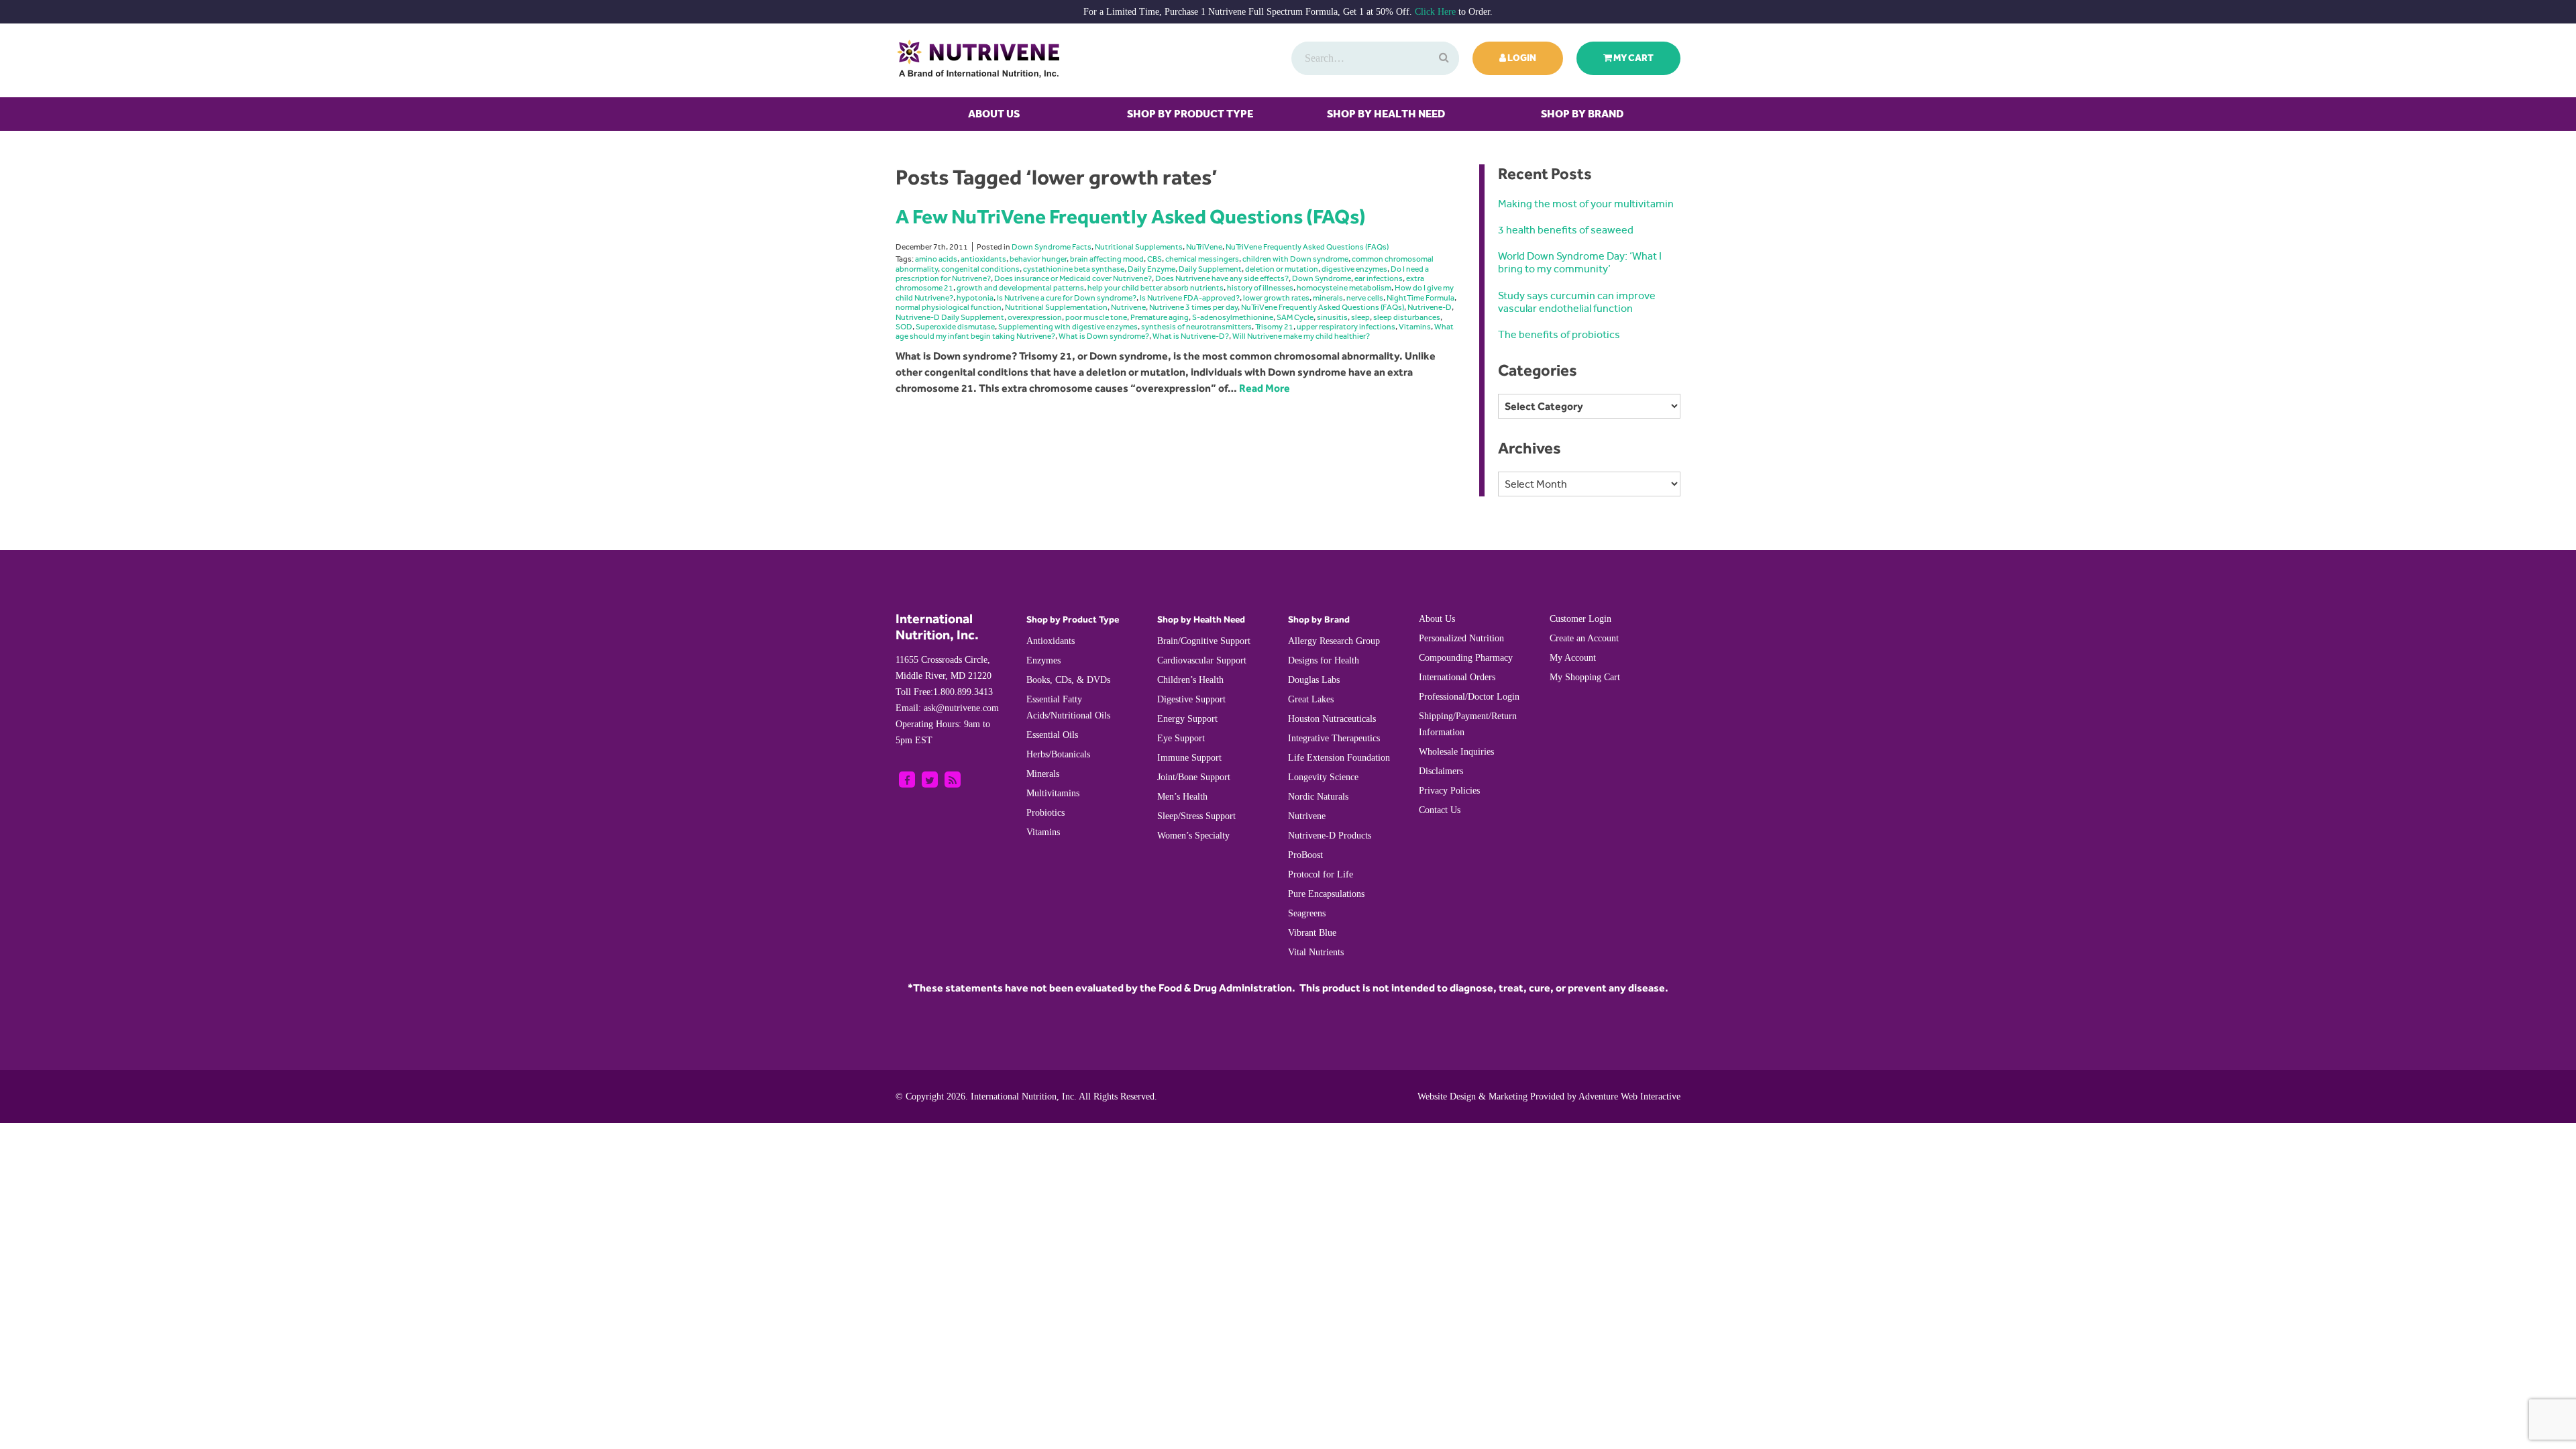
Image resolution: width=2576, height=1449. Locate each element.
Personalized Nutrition (1461, 638)
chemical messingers (1202, 259)
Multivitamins (1053, 793)
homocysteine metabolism (1344, 288)
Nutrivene (1128, 307)
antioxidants (983, 259)
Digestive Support (1191, 699)
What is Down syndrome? (1104, 336)
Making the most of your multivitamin (1586, 204)
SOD (904, 327)
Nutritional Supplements (1139, 247)
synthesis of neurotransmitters (1196, 327)
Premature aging (1160, 317)
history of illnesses (1260, 288)
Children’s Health (1190, 680)
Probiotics (1045, 813)
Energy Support (1187, 719)
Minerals (1043, 774)
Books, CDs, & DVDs (1068, 680)
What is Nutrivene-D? (1191, 336)
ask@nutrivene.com (947, 708)
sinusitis (1332, 317)
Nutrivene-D (1430, 307)
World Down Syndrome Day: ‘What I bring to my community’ (1580, 262)
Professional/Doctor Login (1469, 697)
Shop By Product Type (1190, 114)
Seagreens (1307, 913)
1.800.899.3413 (944, 692)
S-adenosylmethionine (1233, 317)
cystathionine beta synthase (1074, 269)
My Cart (1633, 58)
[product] (1442, 58)
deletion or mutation (1282, 269)
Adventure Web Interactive (1629, 1096)
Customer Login (1580, 619)
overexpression (1035, 317)
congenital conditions (980, 269)
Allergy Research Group (1334, 641)
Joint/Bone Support (1194, 777)
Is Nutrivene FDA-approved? (1190, 298)
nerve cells (1365, 298)
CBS (1155, 259)
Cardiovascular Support (1202, 660)
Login (1521, 58)
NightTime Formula (1420, 298)
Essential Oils (1052, 735)
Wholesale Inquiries (1456, 752)
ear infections (1379, 278)
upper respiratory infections (1346, 327)
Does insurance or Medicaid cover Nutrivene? (1073, 278)
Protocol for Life (1321, 874)
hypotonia (975, 298)
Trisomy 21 (1274, 327)
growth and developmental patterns (1020, 288)
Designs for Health (1324, 660)
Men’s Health (1182, 797)
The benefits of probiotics (1559, 334)
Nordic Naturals (1318, 797)
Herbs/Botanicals (1058, 754)
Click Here (1435, 12)
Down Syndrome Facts (1052, 247)
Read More (1265, 388)
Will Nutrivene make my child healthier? (1301, 336)
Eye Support (1181, 738)
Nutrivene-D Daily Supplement (950, 317)
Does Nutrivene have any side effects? (1222, 278)
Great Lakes (1311, 699)
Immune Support (1189, 758)
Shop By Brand (1582, 114)
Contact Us (1440, 810)
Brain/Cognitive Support (1204, 641)
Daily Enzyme (1151, 269)
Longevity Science (1323, 777)
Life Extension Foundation (1339, 758)
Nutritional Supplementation (1056, 307)
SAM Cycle (1295, 317)
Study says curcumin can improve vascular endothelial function (1577, 302)
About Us (994, 114)
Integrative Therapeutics (1334, 738)
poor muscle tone (1096, 317)
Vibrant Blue (1312, 933)
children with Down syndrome (1295, 259)
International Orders (1457, 677)
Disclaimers (1441, 771)
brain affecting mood (1107, 259)
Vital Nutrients (1316, 952)
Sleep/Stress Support (1196, 816)
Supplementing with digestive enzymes (1068, 327)
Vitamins (1415, 327)
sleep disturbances (1407, 317)
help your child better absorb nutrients (1156, 288)
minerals (1328, 298)
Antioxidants (1051, 641)
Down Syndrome (1322, 278)
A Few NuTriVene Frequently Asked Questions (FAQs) (1131, 216)
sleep (1360, 317)
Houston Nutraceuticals (1332, 719)
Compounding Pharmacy (1466, 658)
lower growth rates (1276, 298)
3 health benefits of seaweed (1566, 230)
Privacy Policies (1449, 791)
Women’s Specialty (1193, 836)
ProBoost (1305, 855)
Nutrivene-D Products (1330, 836)
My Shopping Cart (1585, 677)
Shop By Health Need (1386, 114)
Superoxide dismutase (955, 327)
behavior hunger (1038, 259)
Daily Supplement (1210, 269)
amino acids (936, 259)
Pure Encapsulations (1326, 894)
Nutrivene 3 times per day (1193, 307)
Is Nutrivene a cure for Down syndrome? (1067, 298)
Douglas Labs (1314, 680)
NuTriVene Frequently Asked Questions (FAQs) (1307, 247)
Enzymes (1043, 660)
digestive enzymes (1354, 269)
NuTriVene (1204, 247)
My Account (1573, 658)
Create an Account (1584, 638)
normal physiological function (949, 307)
